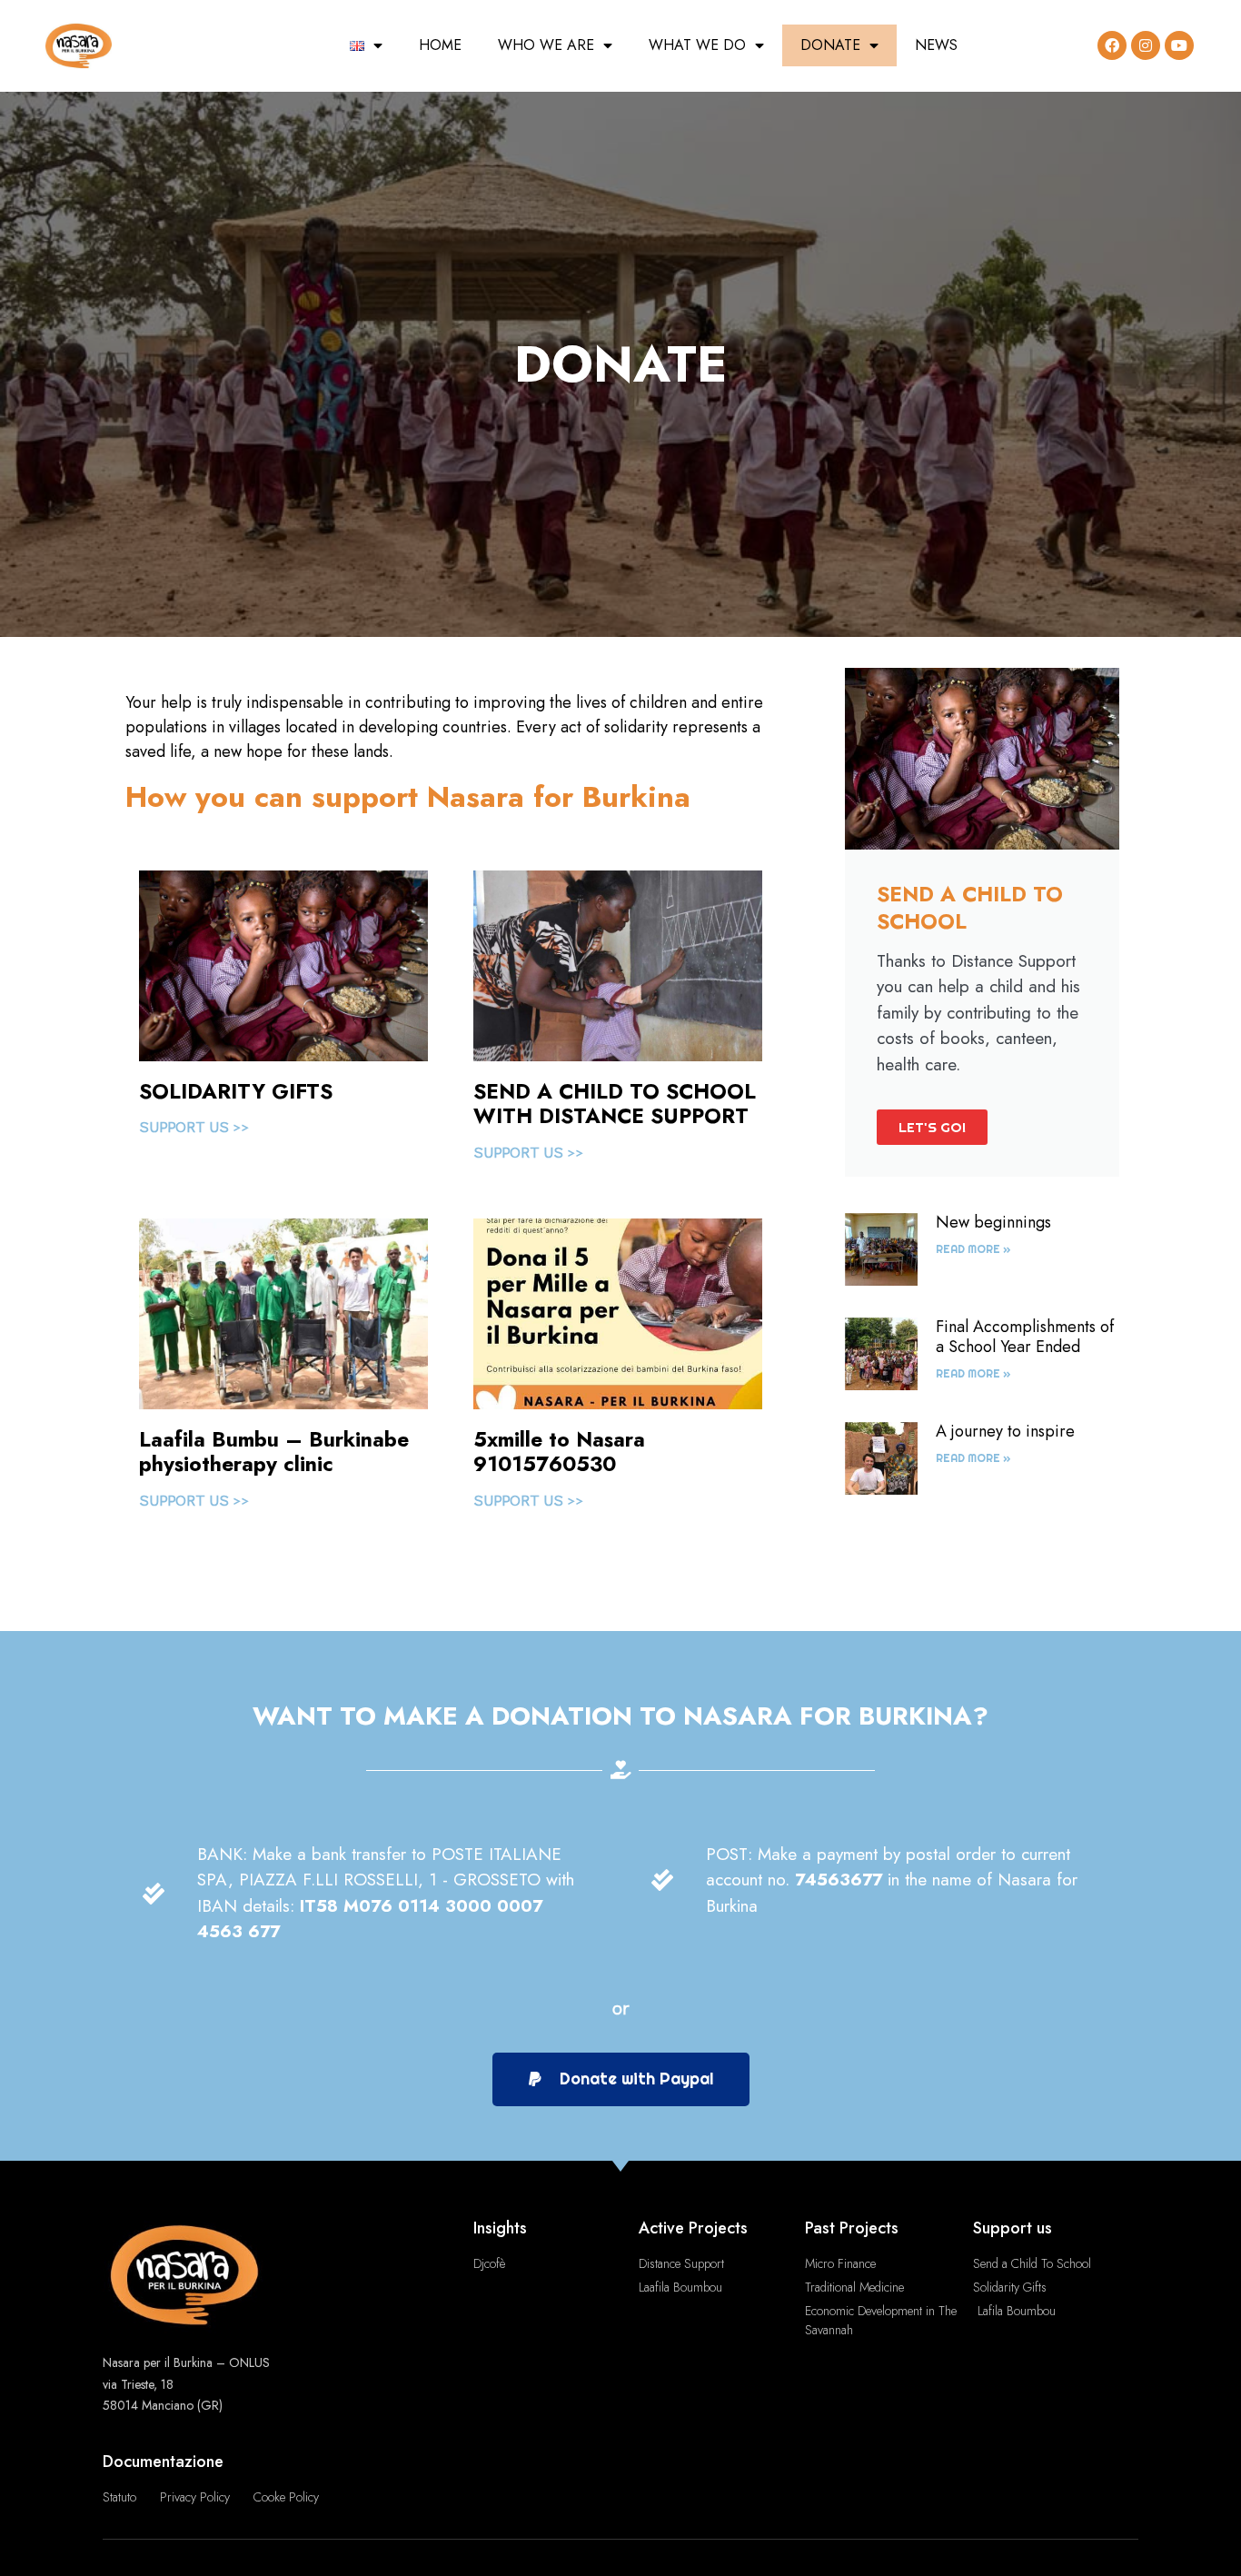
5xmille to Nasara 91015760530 (559, 1452)
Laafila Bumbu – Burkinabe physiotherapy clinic (274, 1452)
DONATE (830, 45)
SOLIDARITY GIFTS (236, 1091)
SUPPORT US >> (194, 1126)
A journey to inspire (1005, 1431)
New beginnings (993, 1222)
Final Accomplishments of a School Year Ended (1025, 1337)
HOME (440, 45)
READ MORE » (973, 1249)
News (936, 45)
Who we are (546, 45)
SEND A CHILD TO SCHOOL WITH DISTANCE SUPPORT (615, 1104)
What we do (697, 45)
